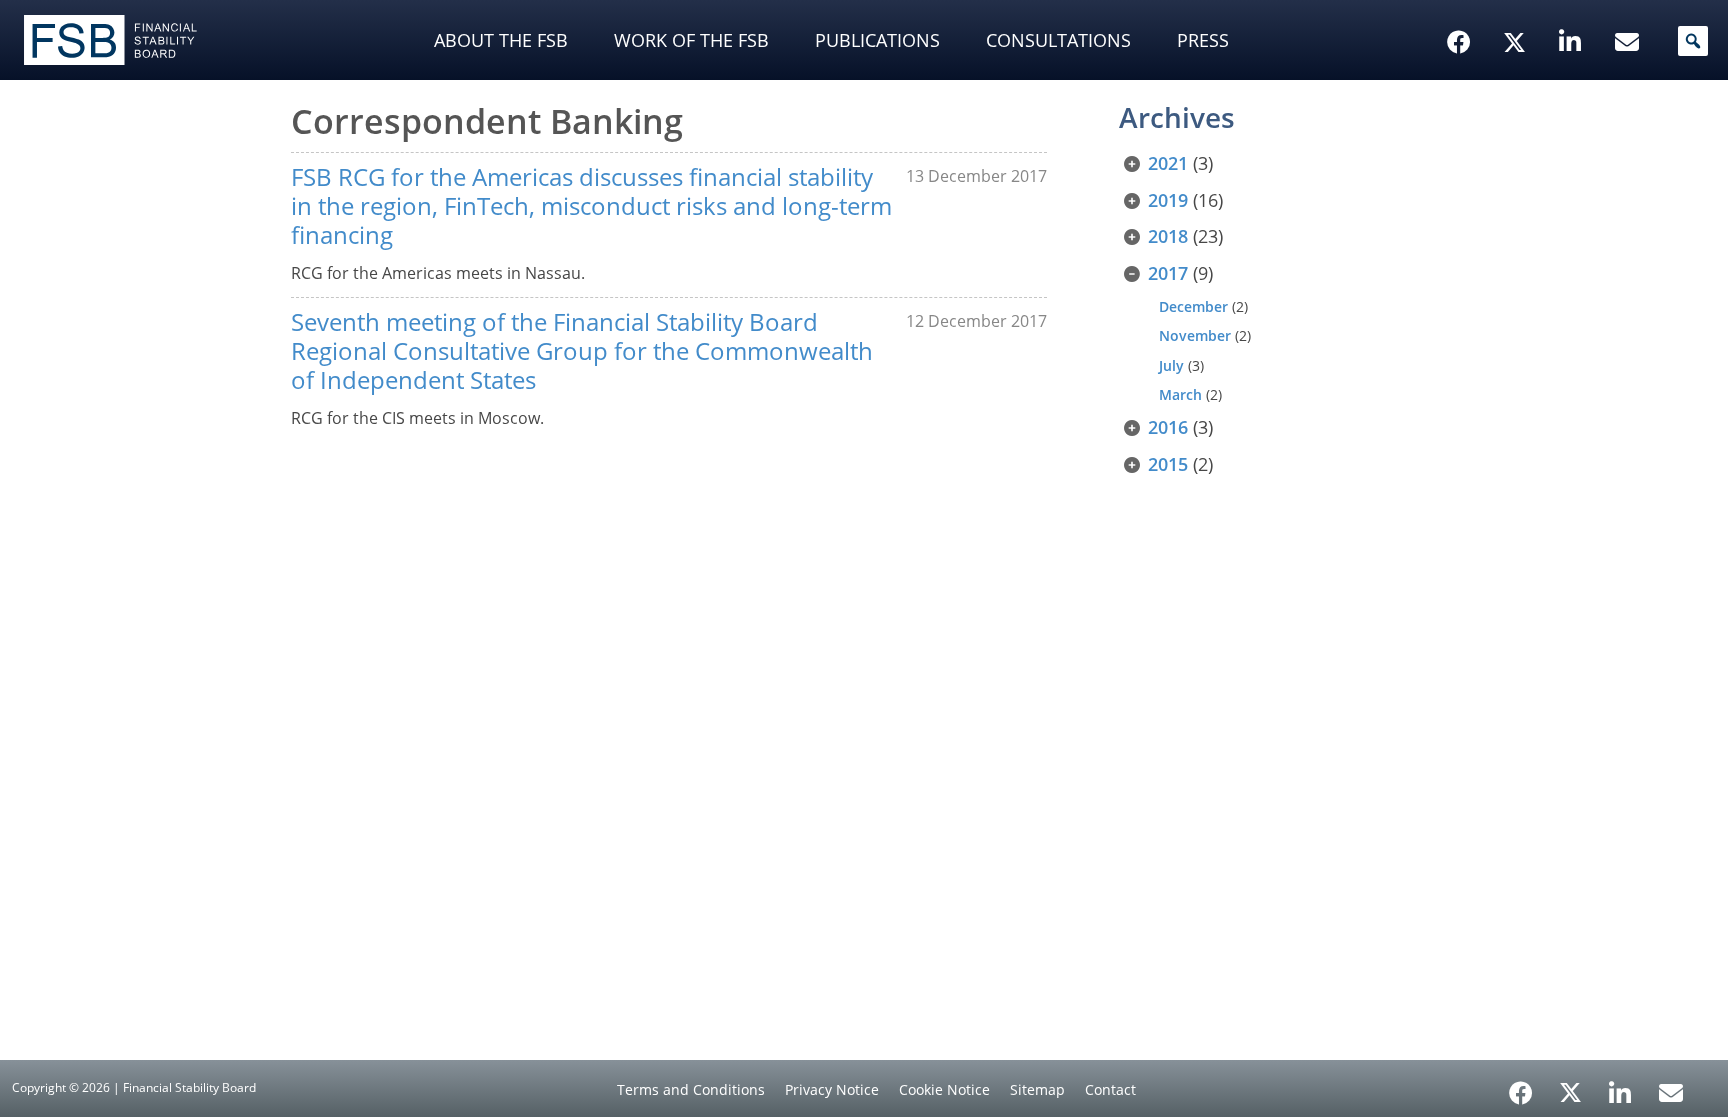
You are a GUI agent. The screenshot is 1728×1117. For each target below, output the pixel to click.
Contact (1110, 1089)
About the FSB (501, 40)
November (1195, 335)
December (1193, 306)
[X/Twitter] (1517, 11)
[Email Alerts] (1671, 1091)
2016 (1168, 427)
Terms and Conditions (691, 1089)
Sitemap (1037, 1089)
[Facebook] (1521, 1086)
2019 (1168, 200)
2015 (1168, 464)
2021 (1168, 163)
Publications (877, 40)
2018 (1168, 236)
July (1171, 365)
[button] (1693, 41)
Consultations (1058, 40)
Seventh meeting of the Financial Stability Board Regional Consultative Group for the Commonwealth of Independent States (582, 350)
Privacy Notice (832, 1089)
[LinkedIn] (1620, 1086)
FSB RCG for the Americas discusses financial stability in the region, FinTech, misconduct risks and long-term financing (591, 205)
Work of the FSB (691, 40)
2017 (1168, 273)
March (1180, 394)
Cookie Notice (944, 1089)
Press (1203, 40)
